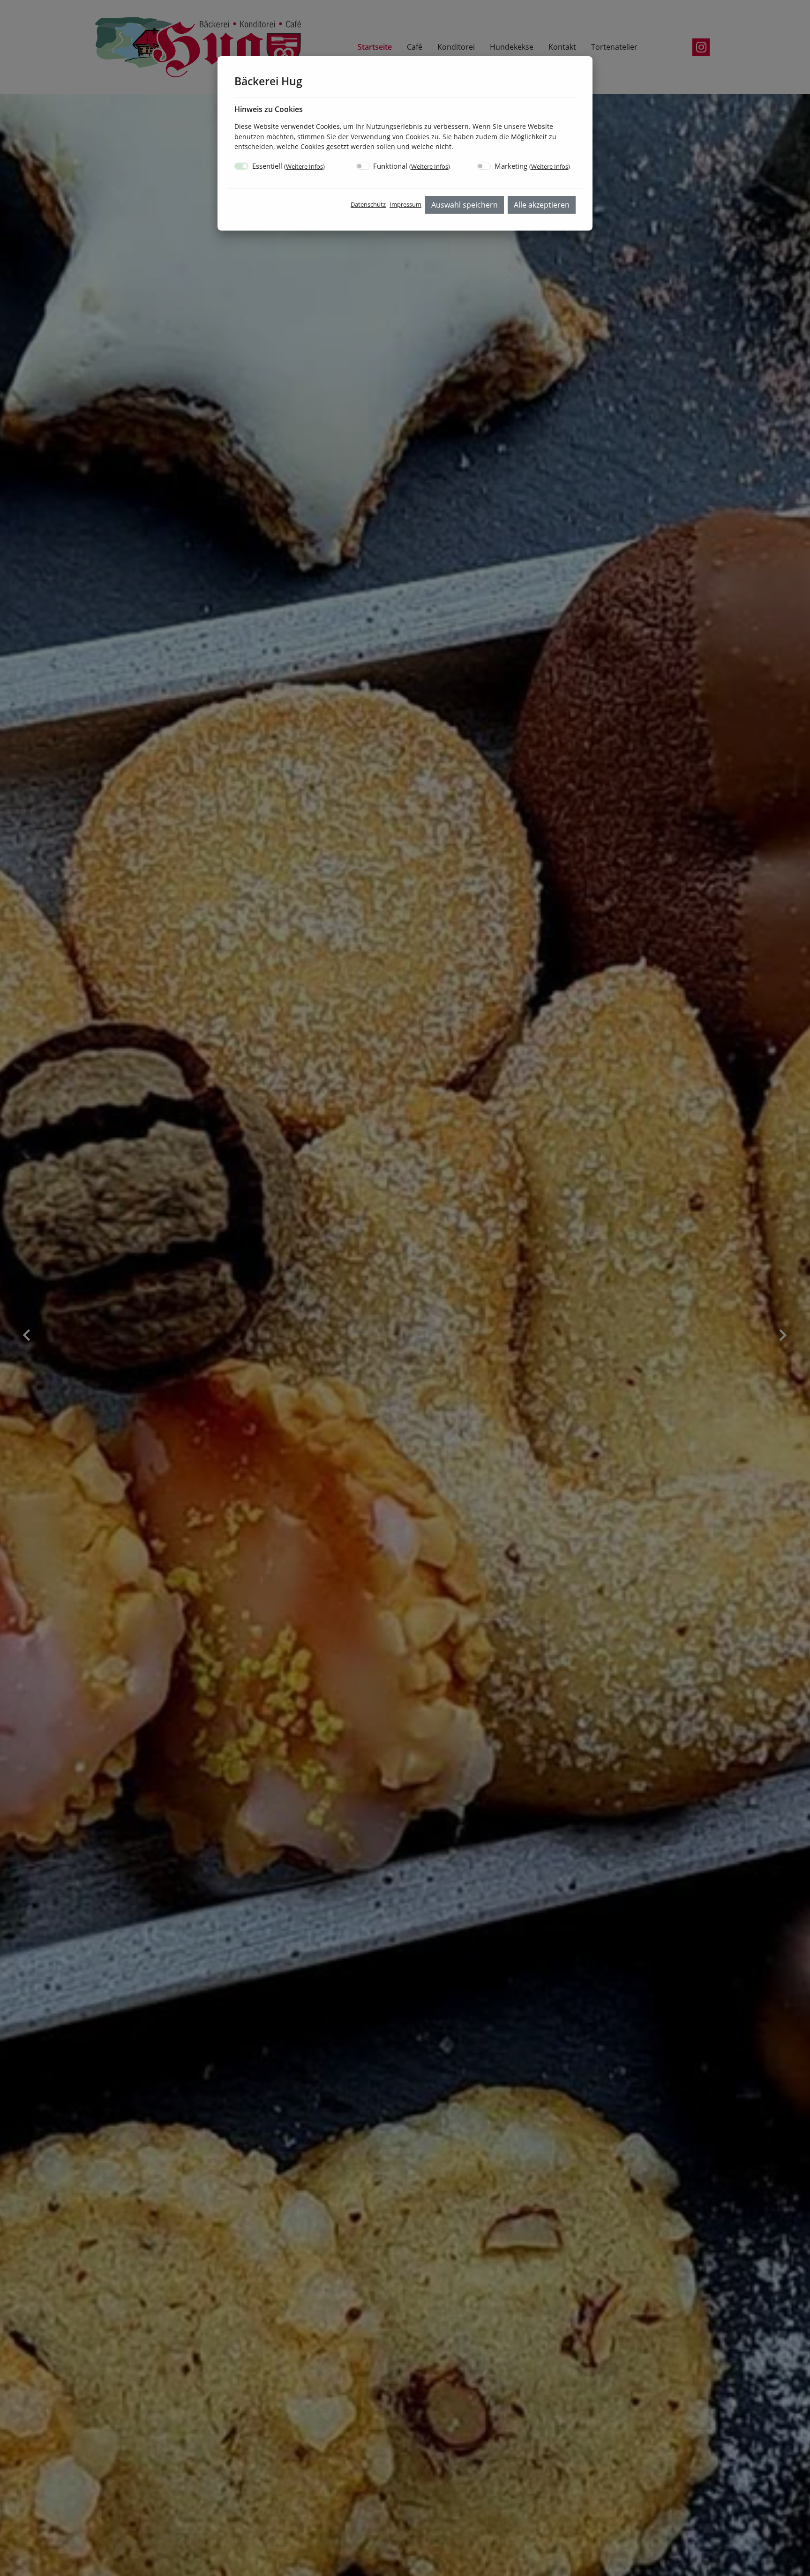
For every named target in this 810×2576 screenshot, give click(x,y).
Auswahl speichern (465, 205)
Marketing (532, 166)
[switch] (363, 166)
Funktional (412, 166)
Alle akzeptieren (542, 205)
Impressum (405, 204)
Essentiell (289, 166)
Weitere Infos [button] (304, 166)
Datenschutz (368, 204)
